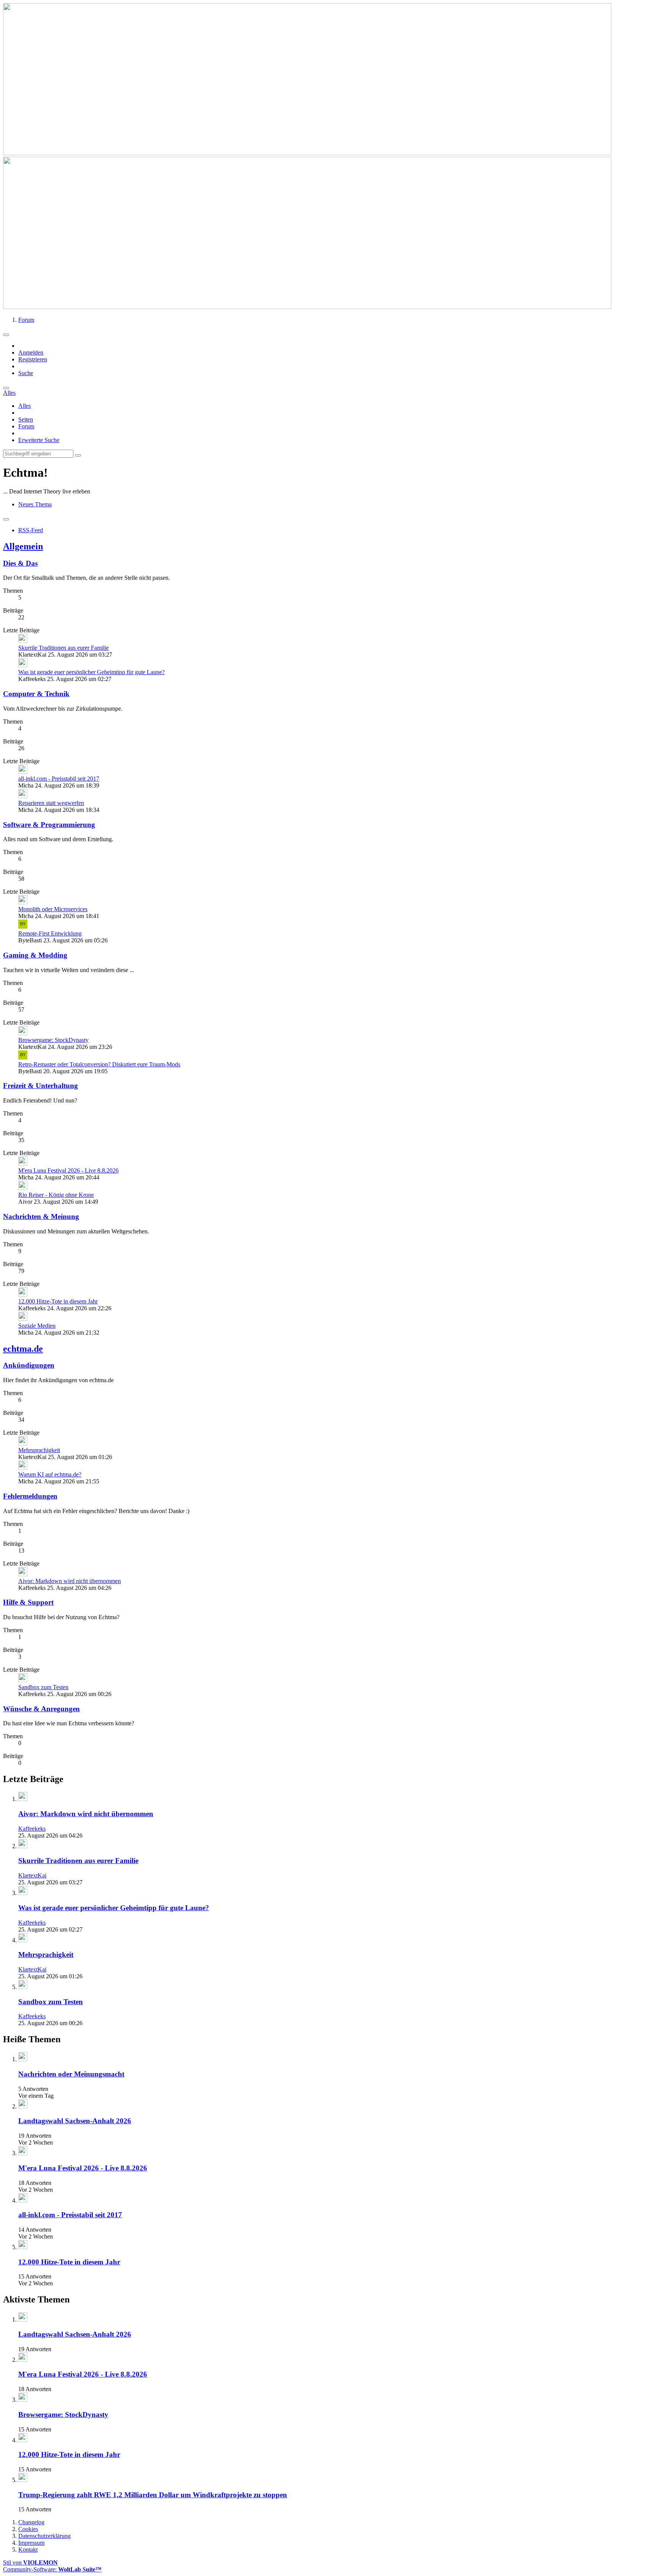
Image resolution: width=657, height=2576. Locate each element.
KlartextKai (32, 1875)
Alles (25, 406)
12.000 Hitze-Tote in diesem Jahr (58, 1301)
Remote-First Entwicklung (50, 933)
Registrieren (33, 359)
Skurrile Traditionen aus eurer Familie (63, 648)
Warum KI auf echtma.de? (50, 1474)
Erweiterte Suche (39, 440)
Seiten (26, 419)
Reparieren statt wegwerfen (51, 803)
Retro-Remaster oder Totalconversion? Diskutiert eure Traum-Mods (99, 1064)
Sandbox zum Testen (43, 1687)
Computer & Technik (36, 694)
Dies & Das (20, 563)
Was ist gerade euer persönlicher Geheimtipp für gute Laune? (91, 672)
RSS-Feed (31, 530)
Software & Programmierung (49, 825)
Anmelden (31, 352)
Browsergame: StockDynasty (53, 1040)
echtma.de (23, 1349)
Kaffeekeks (32, 1829)
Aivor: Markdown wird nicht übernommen (70, 1581)
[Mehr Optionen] (6, 519)
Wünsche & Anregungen (41, 1709)
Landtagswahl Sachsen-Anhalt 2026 (75, 2121)
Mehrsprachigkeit (39, 1450)
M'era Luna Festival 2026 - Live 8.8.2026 (68, 1170)
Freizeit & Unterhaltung (40, 1086)
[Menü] (6, 335)
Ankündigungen (29, 1365)
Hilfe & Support (28, 1602)
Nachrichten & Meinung (41, 1216)
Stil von (30, 2562)
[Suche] (6, 388)
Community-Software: (52, 2569)
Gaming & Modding (35, 955)
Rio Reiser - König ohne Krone (56, 1195)
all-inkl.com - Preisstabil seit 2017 (59, 779)
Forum (26, 426)
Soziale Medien (37, 1326)
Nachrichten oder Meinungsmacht (71, 2074)
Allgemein (23, 546)
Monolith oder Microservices (53, 909)
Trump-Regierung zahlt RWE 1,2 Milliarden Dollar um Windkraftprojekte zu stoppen (153, 2495)
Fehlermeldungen (30, 1496)
